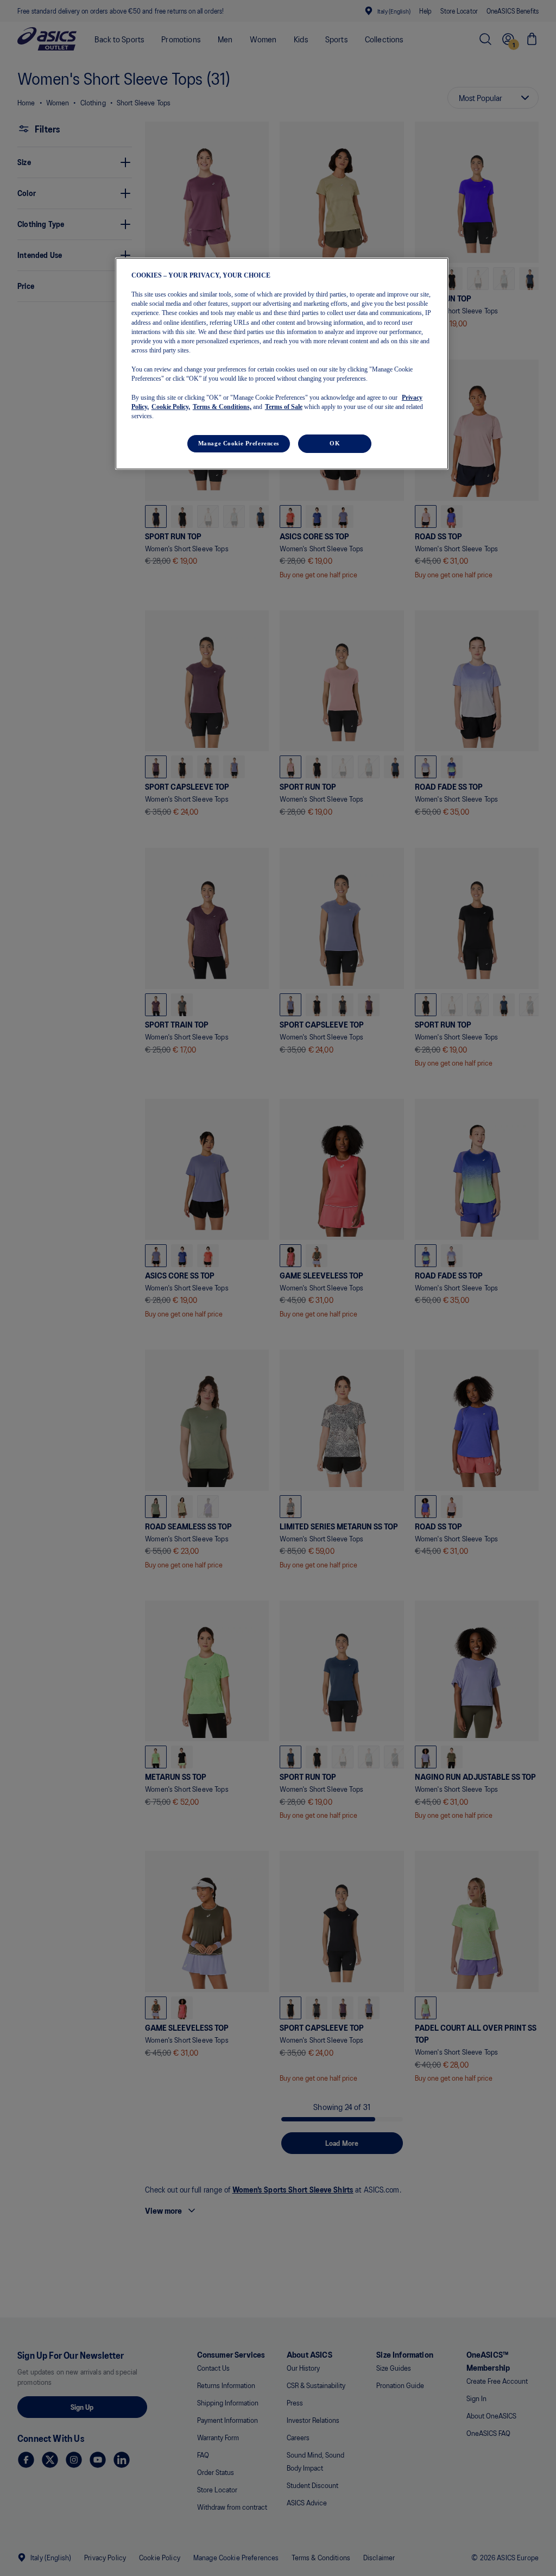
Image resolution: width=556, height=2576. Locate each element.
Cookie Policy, (171, 407)
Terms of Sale (284, 407)
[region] (282, 364)
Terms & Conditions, (222, 407)
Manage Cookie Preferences (239, 443)
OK (335, 443)
